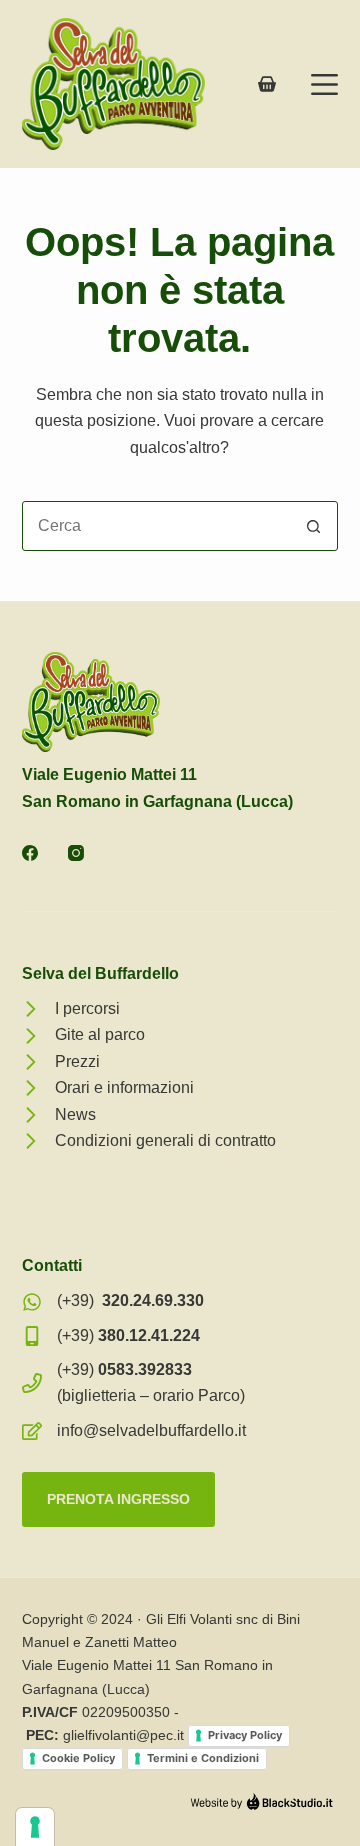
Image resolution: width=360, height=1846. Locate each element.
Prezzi (77, 1061)
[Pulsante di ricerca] (313, 526)
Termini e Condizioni (203, 1758)
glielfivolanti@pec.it (123, 1735)
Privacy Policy (245, 1735)
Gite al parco (100, 1034)
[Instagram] (76, 853)
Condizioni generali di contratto (165, 1140)
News (75, 1114)
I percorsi (87, 1008)
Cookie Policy (78, 1758)
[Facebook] (30, 853)
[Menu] (324, 84)
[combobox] (156, 526)
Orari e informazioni (124, 1087)
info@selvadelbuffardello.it (151, 1430)
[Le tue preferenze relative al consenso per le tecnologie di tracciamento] (35, 1827)
